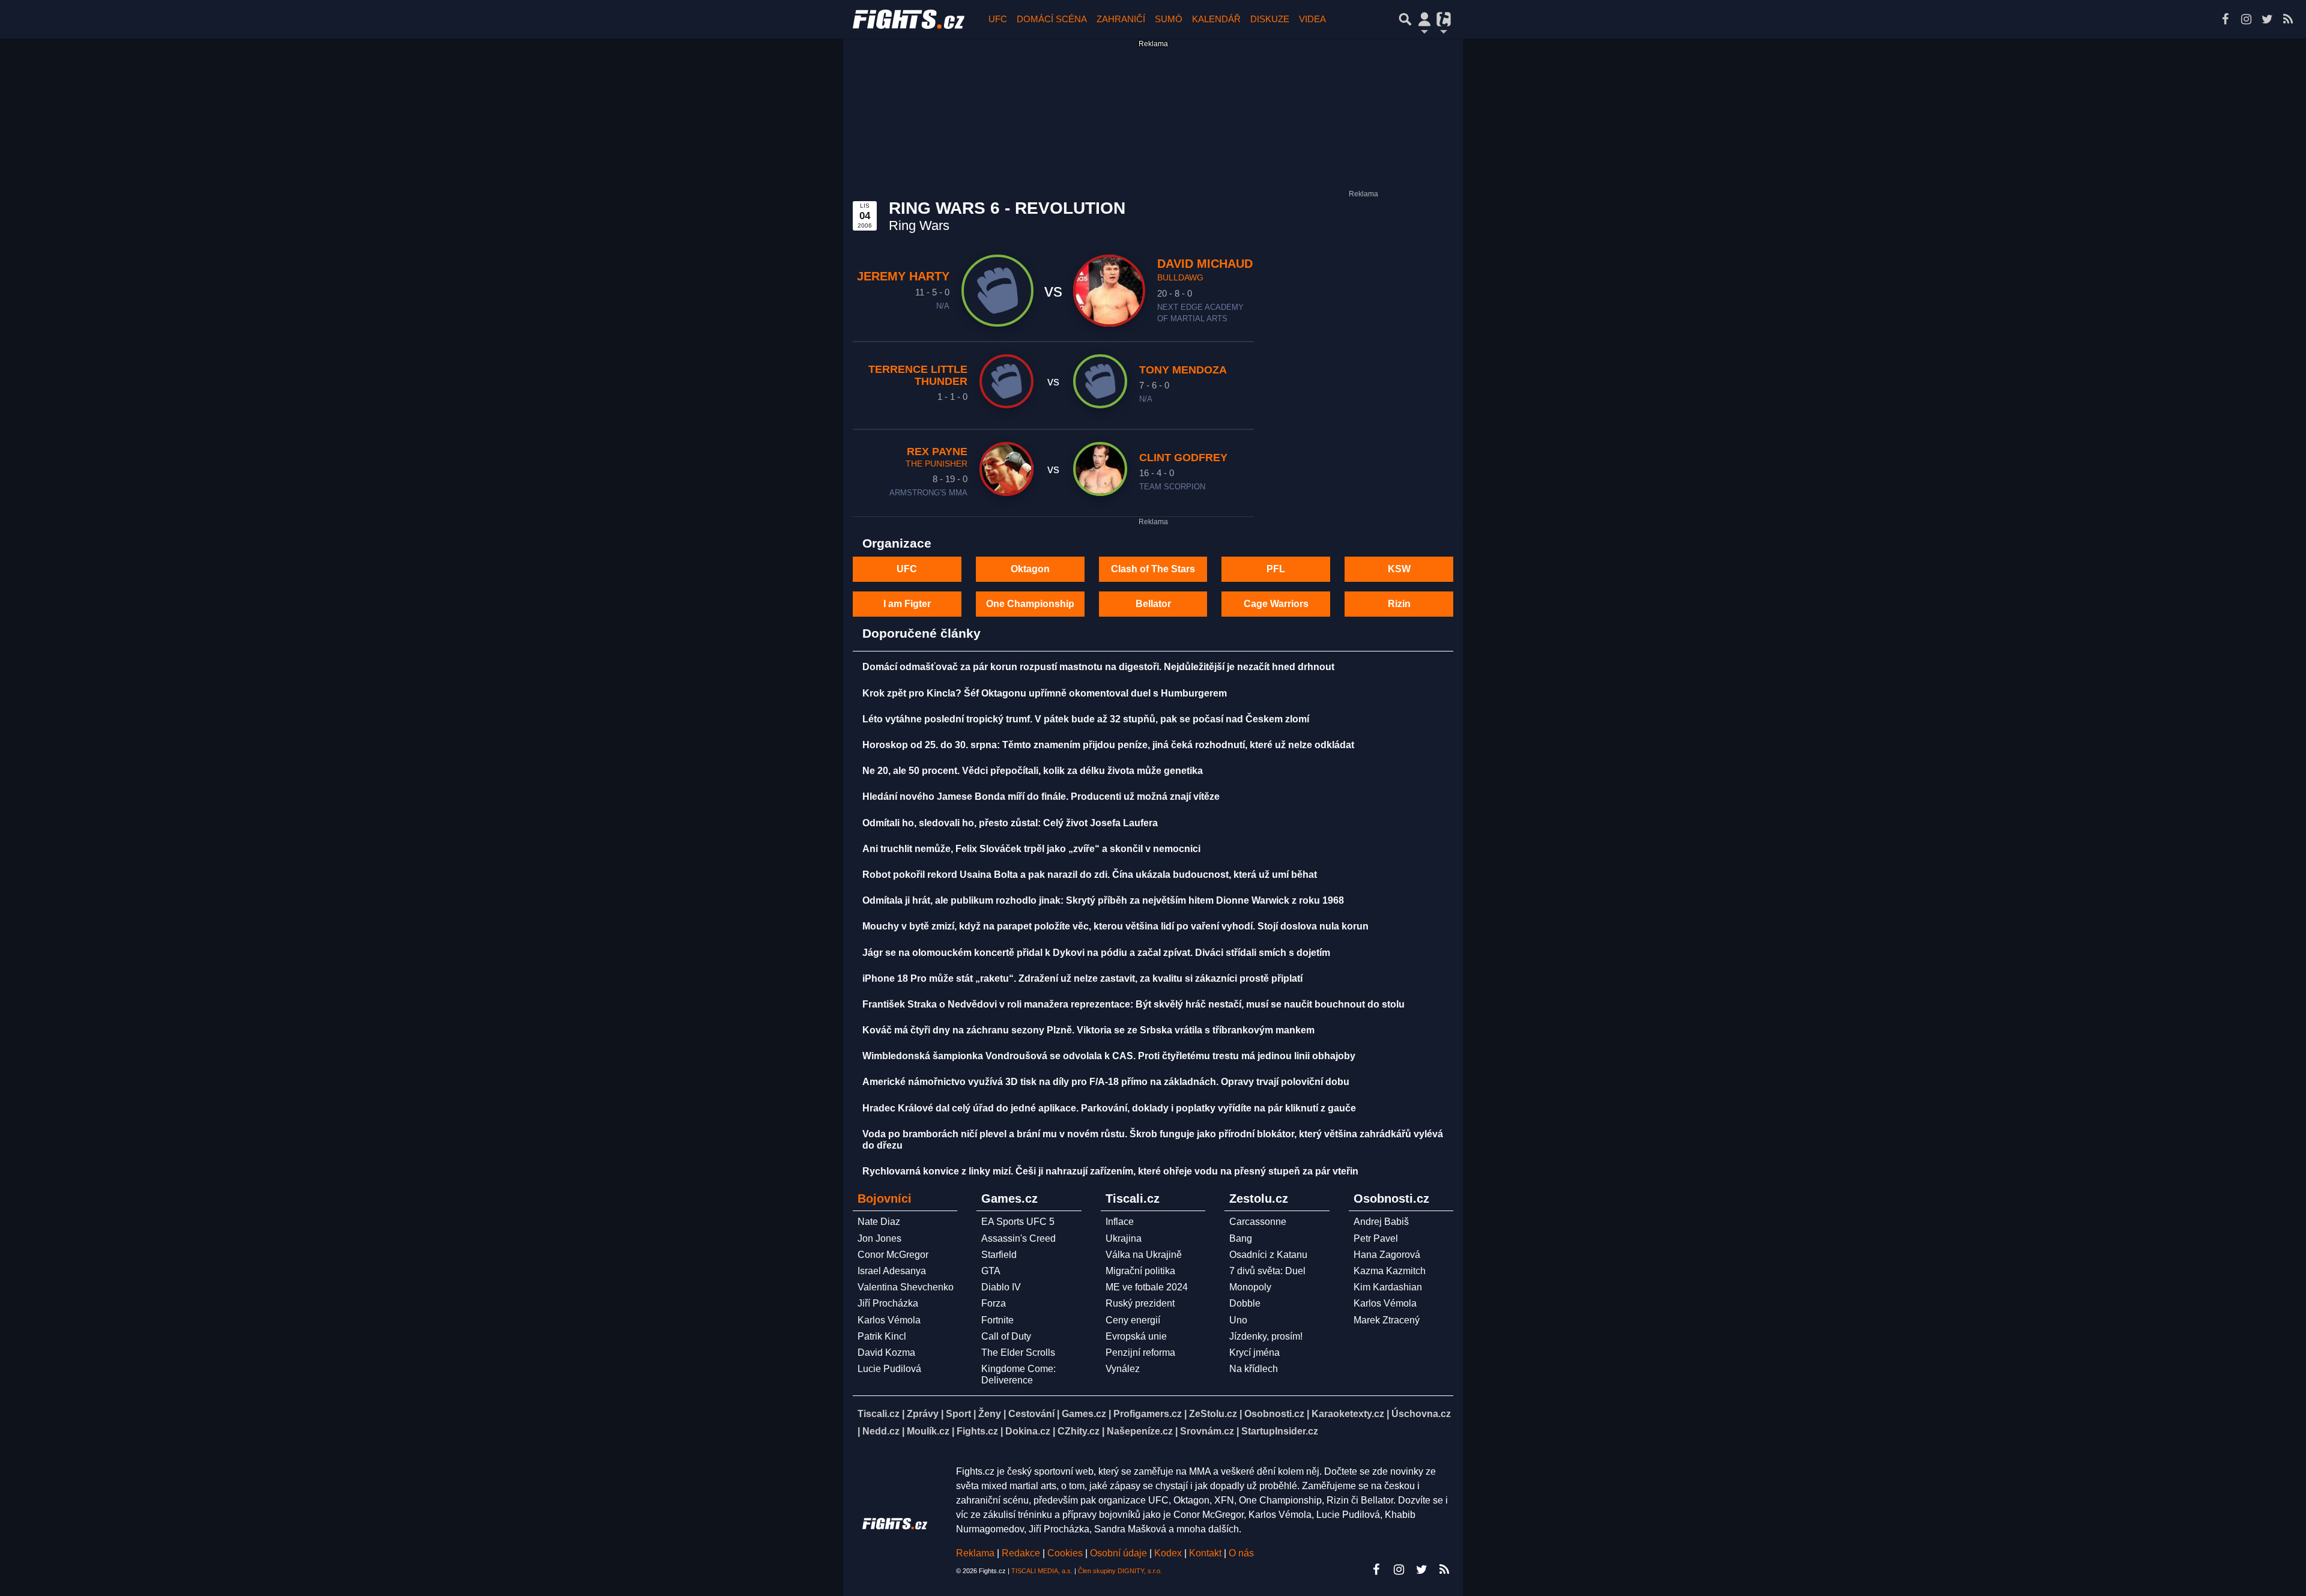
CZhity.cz (1079, 1431)
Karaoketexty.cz (1348, 1414)
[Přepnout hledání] (1405, 19)
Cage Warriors (1276, 604)
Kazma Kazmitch (1390, 1271)
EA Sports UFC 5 (1018, 1222)
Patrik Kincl (882, 1336)
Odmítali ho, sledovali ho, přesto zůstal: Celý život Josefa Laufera (1010, 823)
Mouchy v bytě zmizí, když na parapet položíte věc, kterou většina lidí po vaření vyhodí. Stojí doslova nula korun (1115, 926)
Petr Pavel (1376, 1238)
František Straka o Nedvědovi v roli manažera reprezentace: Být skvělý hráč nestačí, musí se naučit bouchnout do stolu (1133, 1004)
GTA (991, 1271)
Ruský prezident (1140, 1303)
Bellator (1153, 604)
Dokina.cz (1028, 1431)
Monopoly (1250, 1287)
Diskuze (1270, 19)
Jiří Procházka (888, 1303)
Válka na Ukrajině (1144, 1255)
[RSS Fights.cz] (2288, 19)
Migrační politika (1140, 1271)
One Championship (1030, 604)
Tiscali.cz (879, 1414)
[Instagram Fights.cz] (2246, 19)
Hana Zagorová (1387, 1255)
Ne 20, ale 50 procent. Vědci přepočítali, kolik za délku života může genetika (1033, 771)
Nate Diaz (879, 1222)
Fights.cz (977, 1431)
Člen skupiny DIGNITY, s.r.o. (1120, 1571)
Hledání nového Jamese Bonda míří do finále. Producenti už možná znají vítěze (1041, 796)
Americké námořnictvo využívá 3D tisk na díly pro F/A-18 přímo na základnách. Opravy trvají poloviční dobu (1106, 1082)
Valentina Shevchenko (906, 1287)
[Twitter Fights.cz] (2267, 19)
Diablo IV (1001, 1287)
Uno (1238, 1320)
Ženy (990, 1414)
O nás (1241, 1553)
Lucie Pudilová (889, 1369)
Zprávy (923, 1414)
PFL (1276, 569)
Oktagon (1030, 569)
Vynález (1123, 1369)
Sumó (1169, 19)
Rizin (1399, 604)
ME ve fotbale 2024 (1147, 1287)
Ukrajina (1124, 1238)
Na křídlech (1254, 1369)
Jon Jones (879, 1238)
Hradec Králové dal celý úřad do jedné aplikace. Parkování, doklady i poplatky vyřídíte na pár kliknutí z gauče (1109, 1108)
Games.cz (1084, 1414)
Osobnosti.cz (1274, 1414)
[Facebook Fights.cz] (2225, 19)
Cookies (1065, 1553)
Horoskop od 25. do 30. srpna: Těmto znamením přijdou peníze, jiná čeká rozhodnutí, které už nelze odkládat (1108, 745)
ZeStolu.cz (1213, 1414)
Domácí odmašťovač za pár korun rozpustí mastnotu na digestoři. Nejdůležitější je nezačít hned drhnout (1098, 667)
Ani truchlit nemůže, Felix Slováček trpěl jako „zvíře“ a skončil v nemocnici (1031, 849)
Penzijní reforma (1140, 1353)
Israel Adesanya (892, 1271)
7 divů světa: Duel (1267, 1271)
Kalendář (1216, 19)
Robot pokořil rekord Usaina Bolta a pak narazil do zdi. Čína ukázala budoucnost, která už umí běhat (1090, 875)
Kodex (1169, 1553)
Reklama (975, 1553)
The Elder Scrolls (1018, 1353)
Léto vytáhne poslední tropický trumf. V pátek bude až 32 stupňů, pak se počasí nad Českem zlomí (1086, 719)
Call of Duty (1006, 1336)
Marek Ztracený (1387, 1320)
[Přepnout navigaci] (1424, 19)
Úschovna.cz (1421, 1414)
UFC (998, 19)
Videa (1312, 19)
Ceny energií (1133, 1320)
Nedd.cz (881, 1431)
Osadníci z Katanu (1268, 1255)
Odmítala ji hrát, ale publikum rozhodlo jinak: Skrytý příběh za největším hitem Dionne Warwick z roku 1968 (1103, 900)
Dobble (1245, 1303)
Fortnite (997, 1320)
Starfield (999, 1255)
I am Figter (907, 604)
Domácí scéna (1052, 19)
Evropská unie (1136, 1336)
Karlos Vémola (889, 1320)
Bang (1241, 1238)
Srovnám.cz (1207, 1431)
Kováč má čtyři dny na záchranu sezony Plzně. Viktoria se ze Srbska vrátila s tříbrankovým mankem (1088, 1030)
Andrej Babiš (1381, 1222)
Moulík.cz (928, 1431)
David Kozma (886, 1353)
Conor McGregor (893, 1255)
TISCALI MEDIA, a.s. (1042, 1571)
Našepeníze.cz (1140, 1431)
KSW (1399, 569)
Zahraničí (1121, 19)
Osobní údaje (1118, 1553)
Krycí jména (1254, 1353)
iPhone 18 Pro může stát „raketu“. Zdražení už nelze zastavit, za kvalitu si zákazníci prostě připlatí (1082, 978)
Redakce (1021, 1553)
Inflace (1120, 1222)
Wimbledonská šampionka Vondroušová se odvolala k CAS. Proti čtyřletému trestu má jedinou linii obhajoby (1109, 1056)
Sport (958, 1414)
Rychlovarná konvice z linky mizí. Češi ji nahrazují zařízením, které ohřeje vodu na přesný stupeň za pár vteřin (1110, 1171)
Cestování (1031, 1414)
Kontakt (1206, 1553)
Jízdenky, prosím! (1266, 1336)
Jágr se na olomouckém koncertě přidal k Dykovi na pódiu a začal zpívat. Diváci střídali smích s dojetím (1096, 953)
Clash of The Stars (1153, 569)
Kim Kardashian (1388, 1287)
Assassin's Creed (1018, 1238)
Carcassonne (1258, 1222)
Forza (994, 1303)
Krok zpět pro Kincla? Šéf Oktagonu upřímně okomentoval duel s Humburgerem (1045, 693)
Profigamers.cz (1148, 1414)
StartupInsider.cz (1280, 1431)
